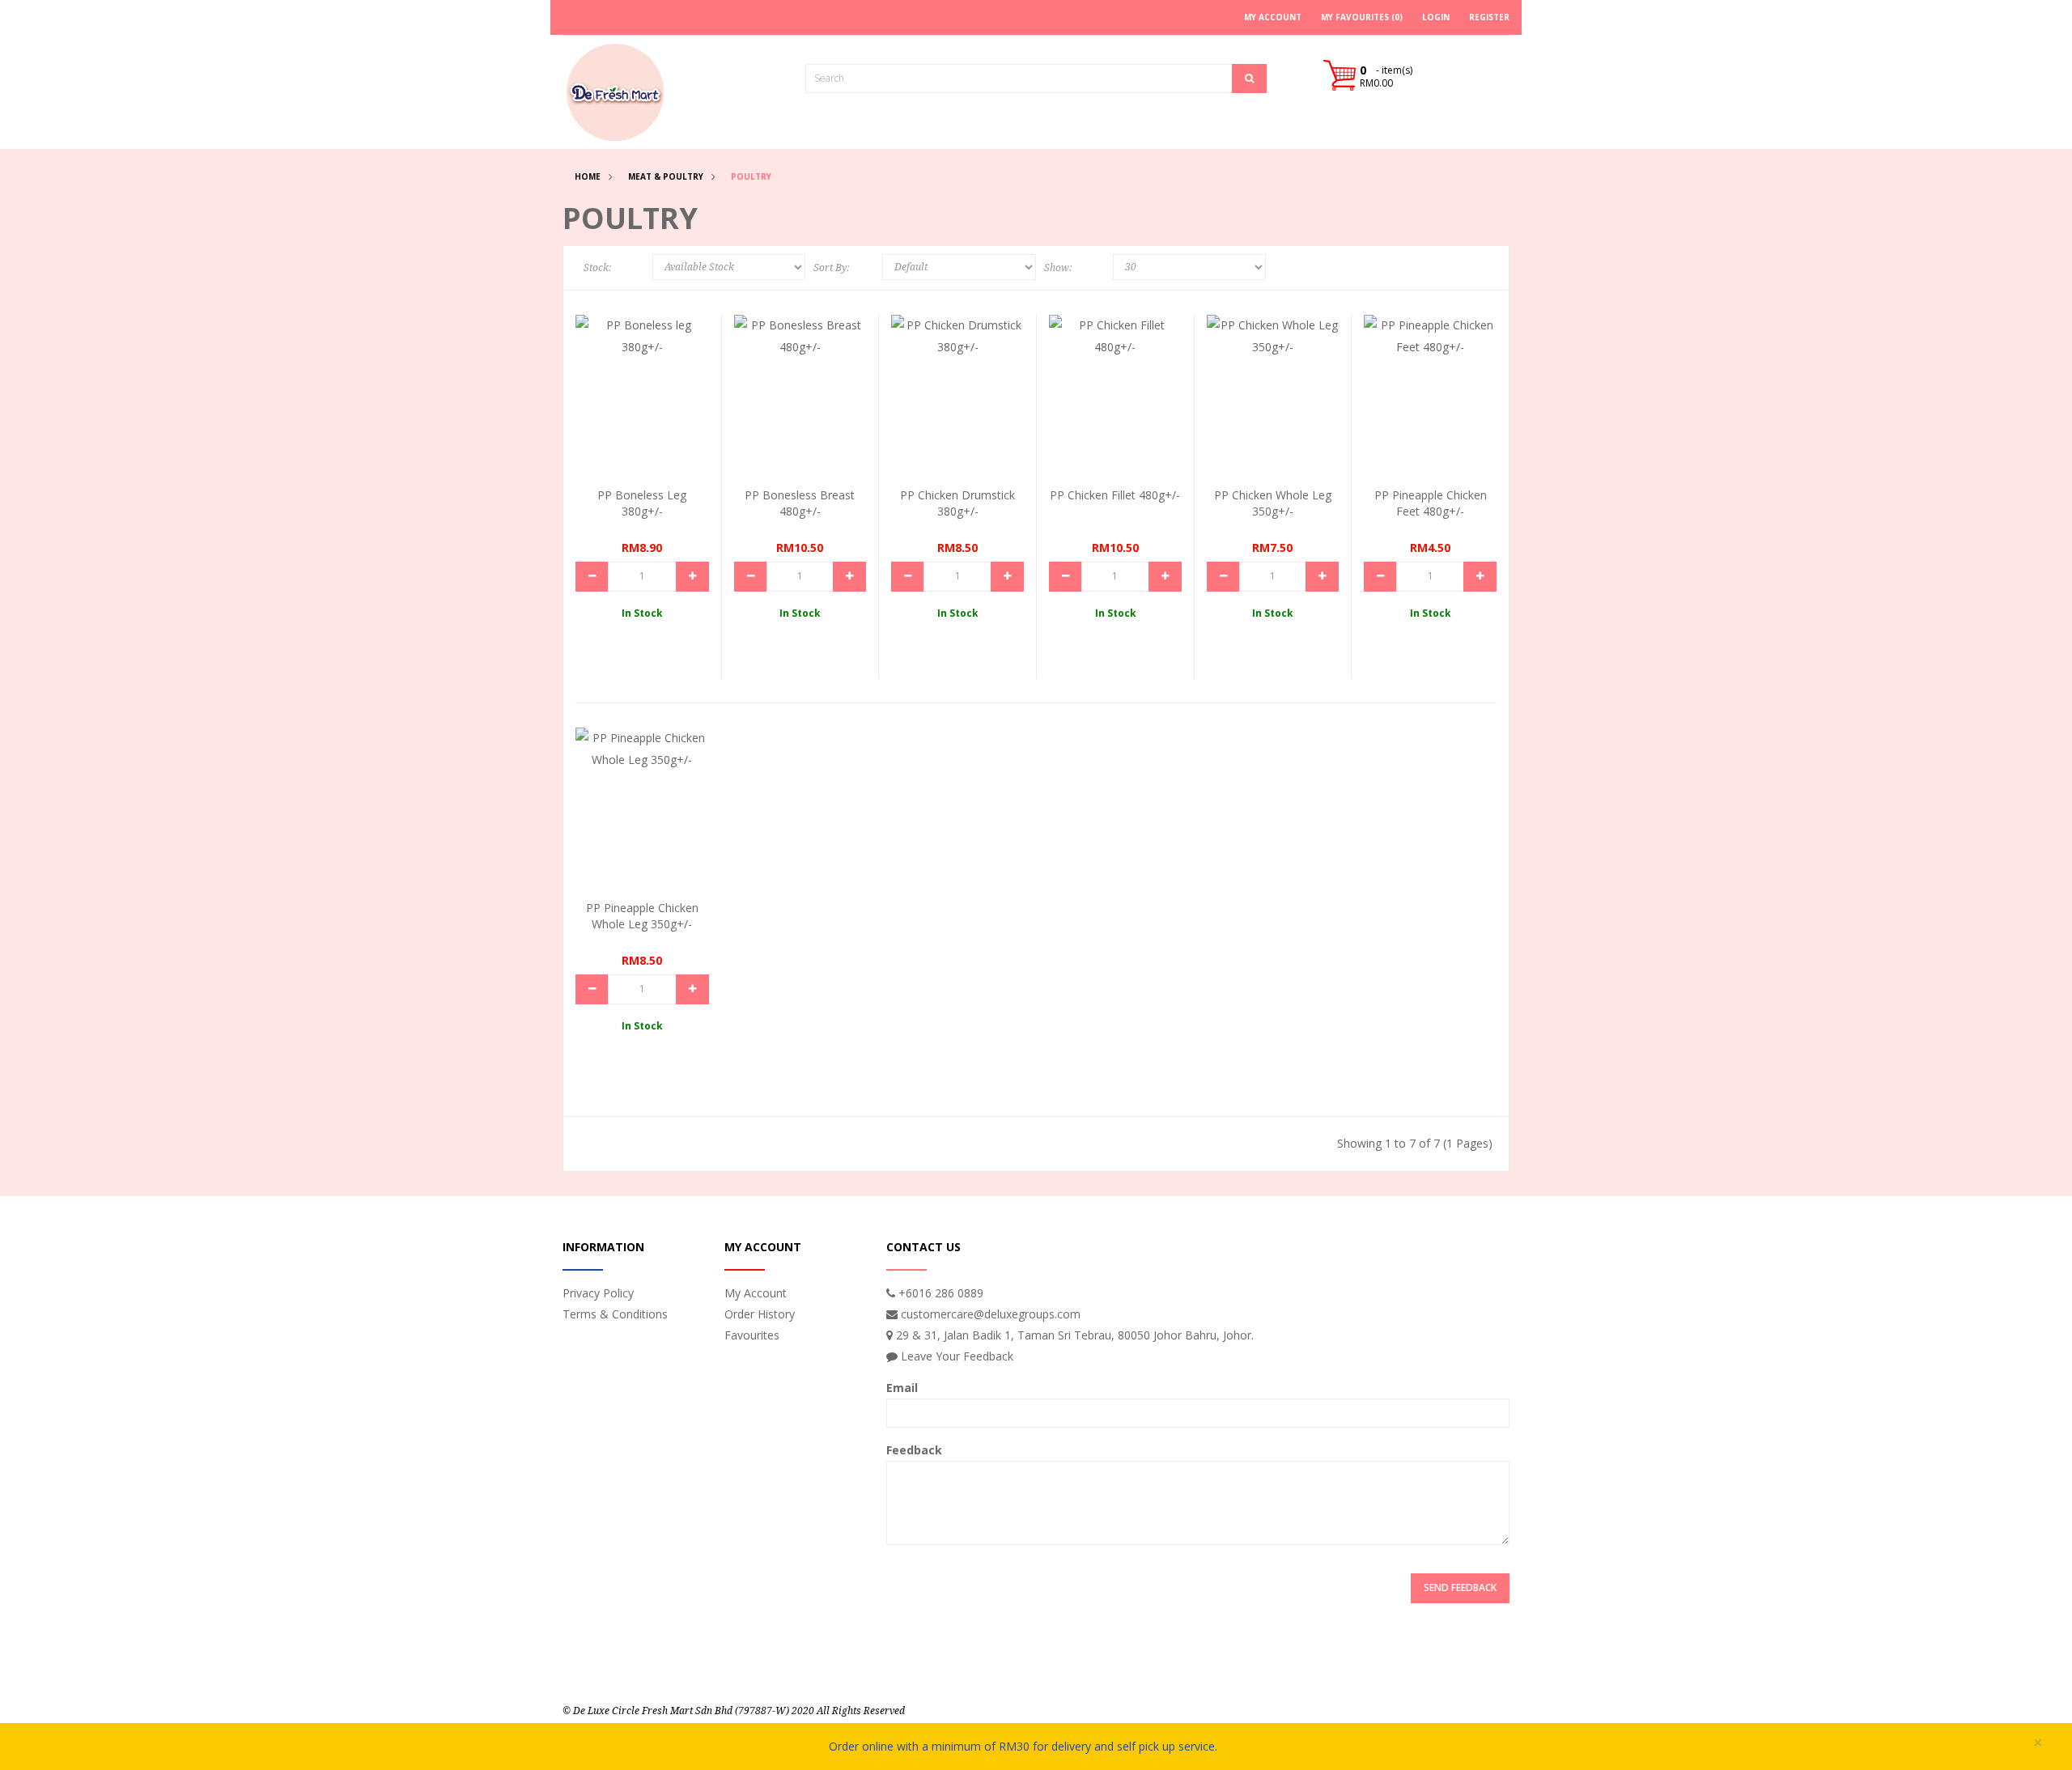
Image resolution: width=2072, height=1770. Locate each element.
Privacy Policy (598, 1293)
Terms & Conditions (615, 1314)
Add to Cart (637, 388)
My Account (756, 1293)
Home (588, 176)
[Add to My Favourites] (682, 419)
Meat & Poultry (666, 176)
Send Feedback (1460, 1587)
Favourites (752, 1335)
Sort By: (831, 268)
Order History (760, 1314)
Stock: (597, 268)
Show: (1058, 268)
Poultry (751, 176)
